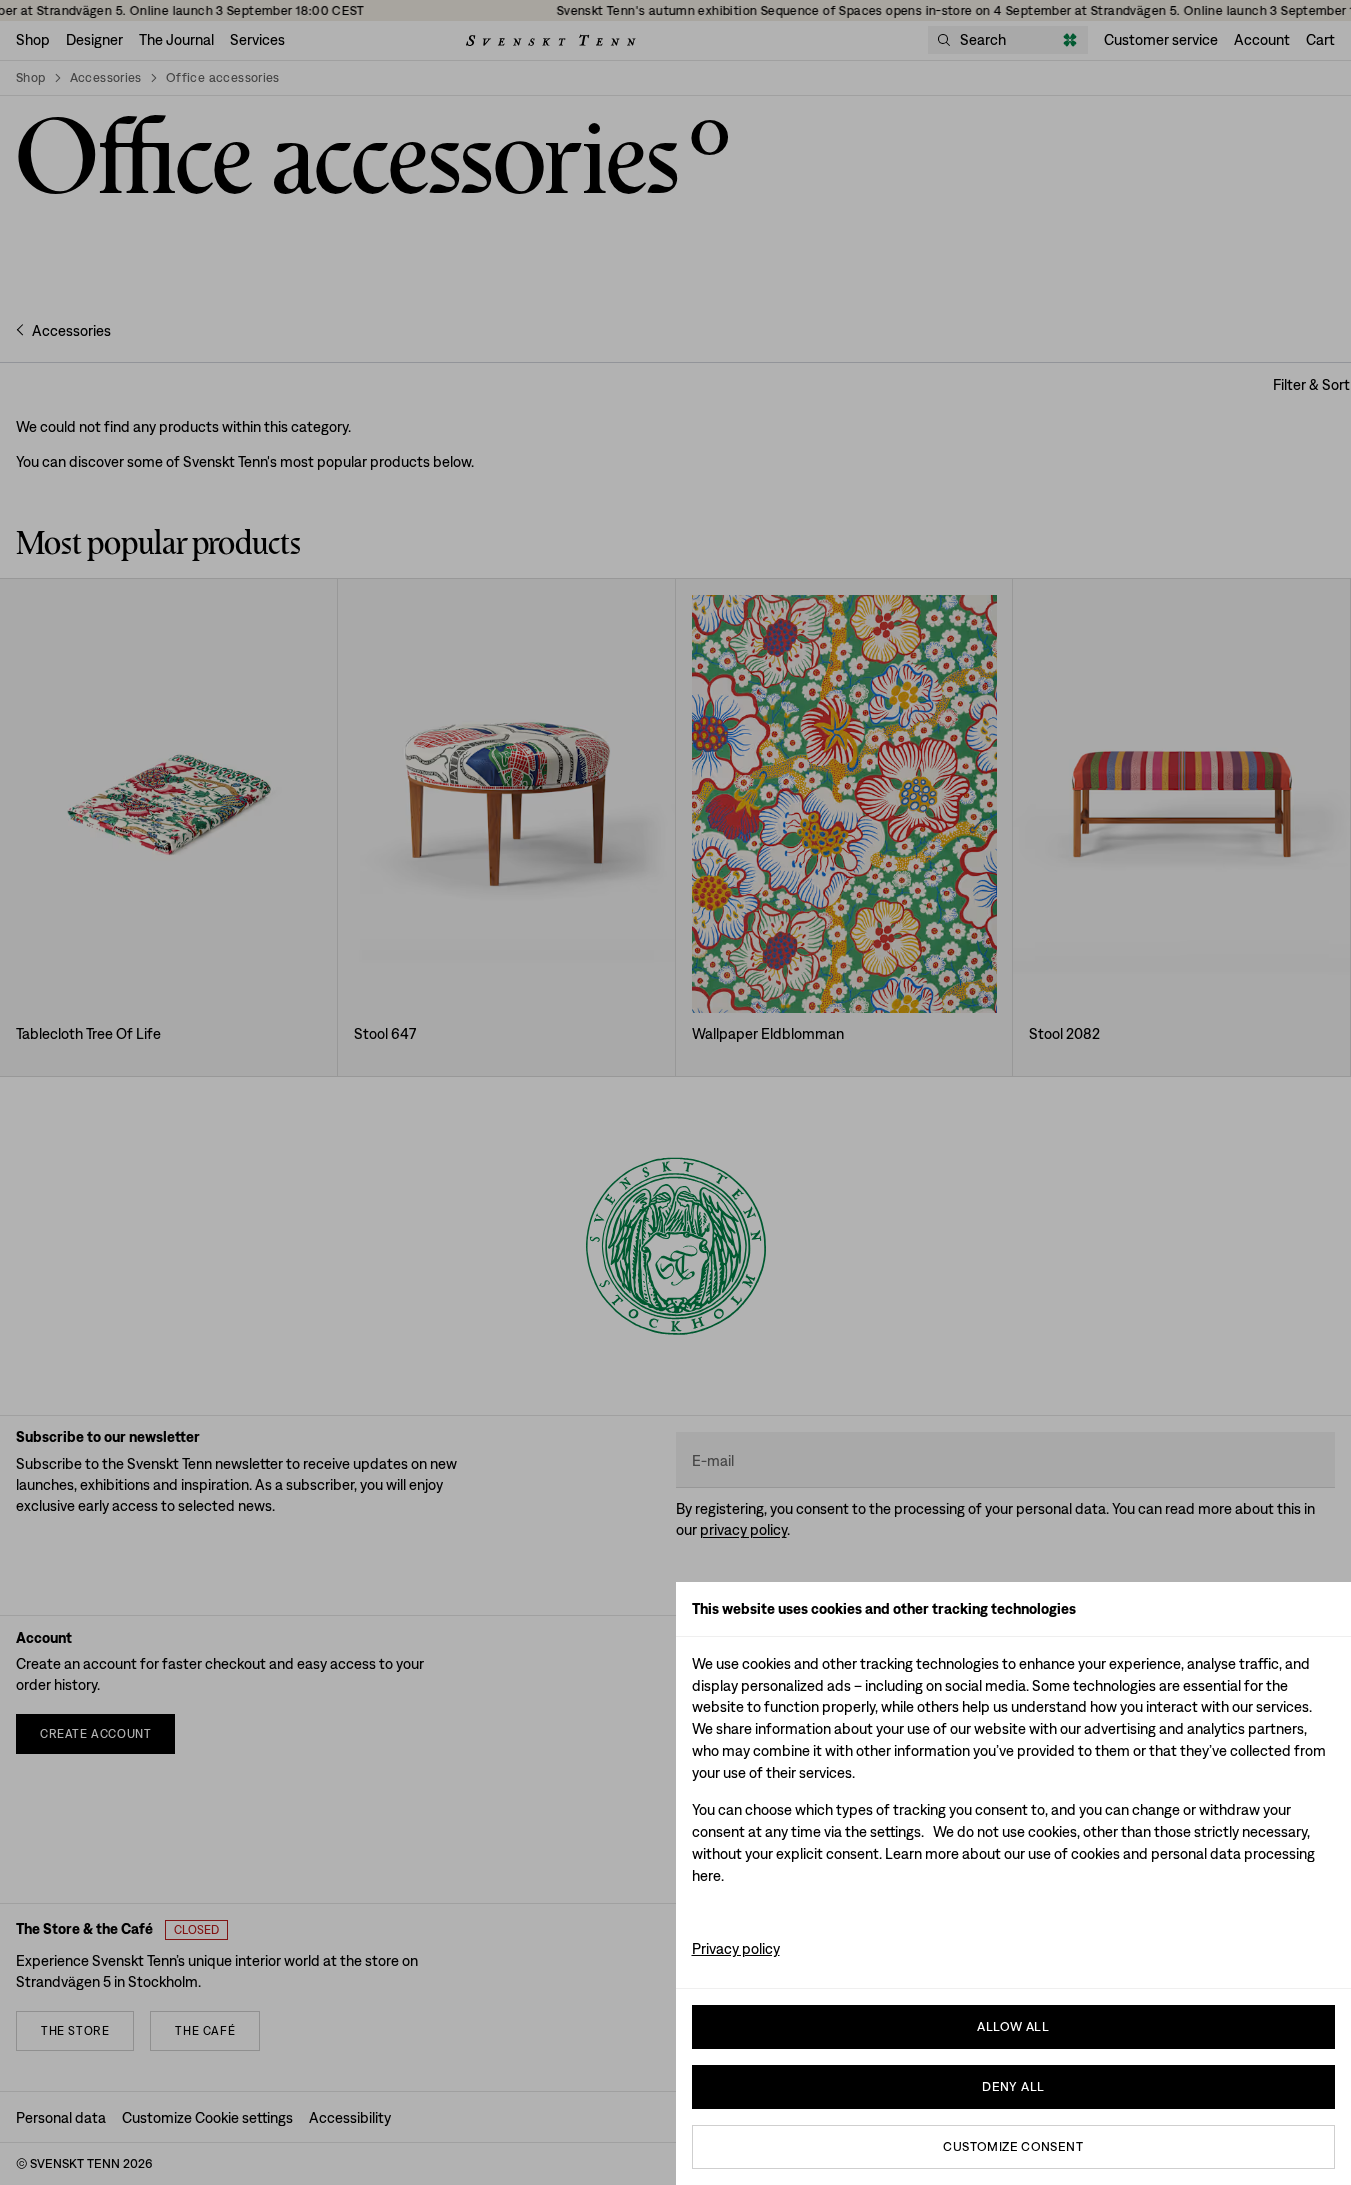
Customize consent (1013, 2146)
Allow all (1013, 2026)
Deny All (1013, 2086)
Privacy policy (736, 1948)
